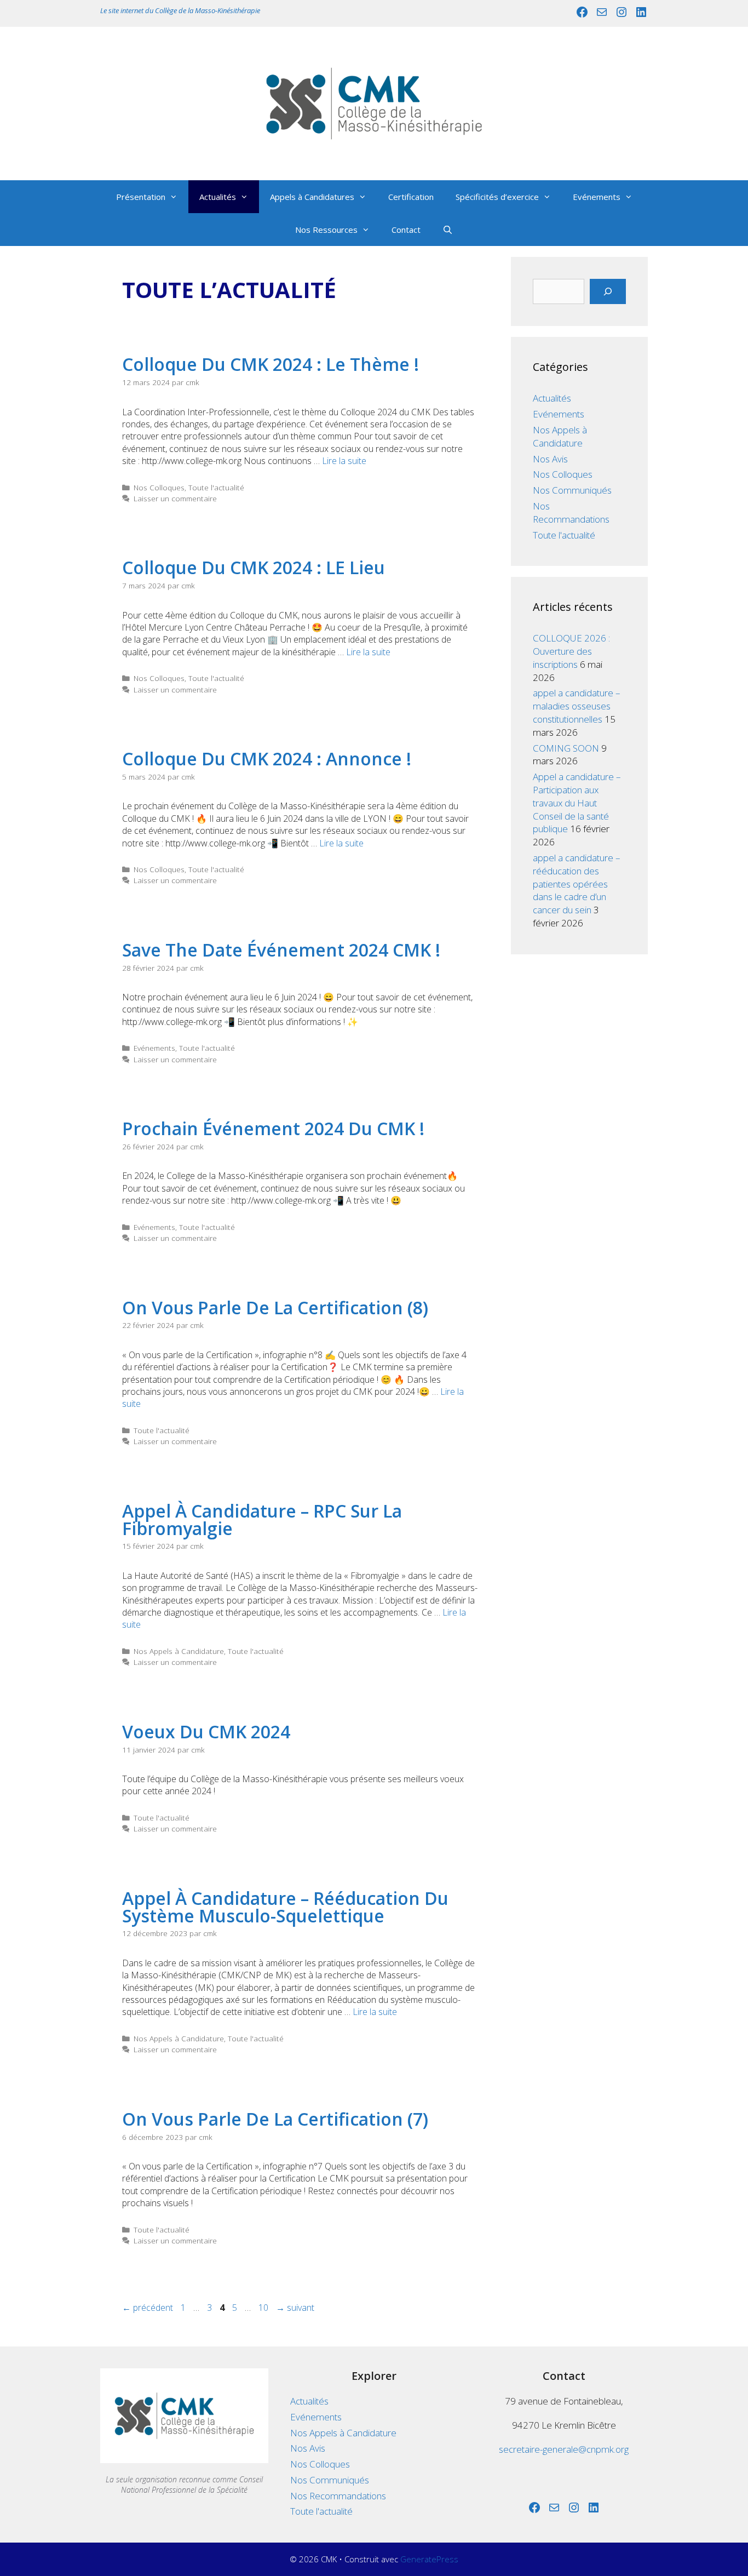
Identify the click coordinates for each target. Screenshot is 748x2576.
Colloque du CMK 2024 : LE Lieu (254, 567)
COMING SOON (566, 748)
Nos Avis (550, 459)
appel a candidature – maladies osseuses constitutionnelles (577, 706)
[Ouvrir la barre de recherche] (448, 230)
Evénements (597, 197)
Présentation (141, 197)
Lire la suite (344, 461)
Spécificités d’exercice (497, 197)
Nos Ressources (326, 230)
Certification (411, 197)
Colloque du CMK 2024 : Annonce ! (267, 759)
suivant (295, 2308)
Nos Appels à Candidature (179, 1651)
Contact (406, 230)
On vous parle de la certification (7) (275, 2119)
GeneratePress (429, 2559)
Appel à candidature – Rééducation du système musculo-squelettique (285, 1907)
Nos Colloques (159, 487)
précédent (148, 2308)
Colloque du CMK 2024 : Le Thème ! (271, 364)
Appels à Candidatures (312, 197)
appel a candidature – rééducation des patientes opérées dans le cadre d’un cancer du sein (577, 884)
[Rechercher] (608, 291)
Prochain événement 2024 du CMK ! (273, 1128)
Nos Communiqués (572, 490)
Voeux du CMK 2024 (206, 1731)
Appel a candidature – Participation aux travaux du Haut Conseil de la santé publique (577, 803)
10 (264, 2308)
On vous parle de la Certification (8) (275, 1307)
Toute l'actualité (216, 487)
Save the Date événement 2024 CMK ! (281, 950)
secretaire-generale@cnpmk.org (564, 2449)
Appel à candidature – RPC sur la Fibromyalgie (262, 1519)
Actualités (218, 197)
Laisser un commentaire (175, 498)
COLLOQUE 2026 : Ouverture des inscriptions (571, 651)
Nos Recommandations (571, 513)
